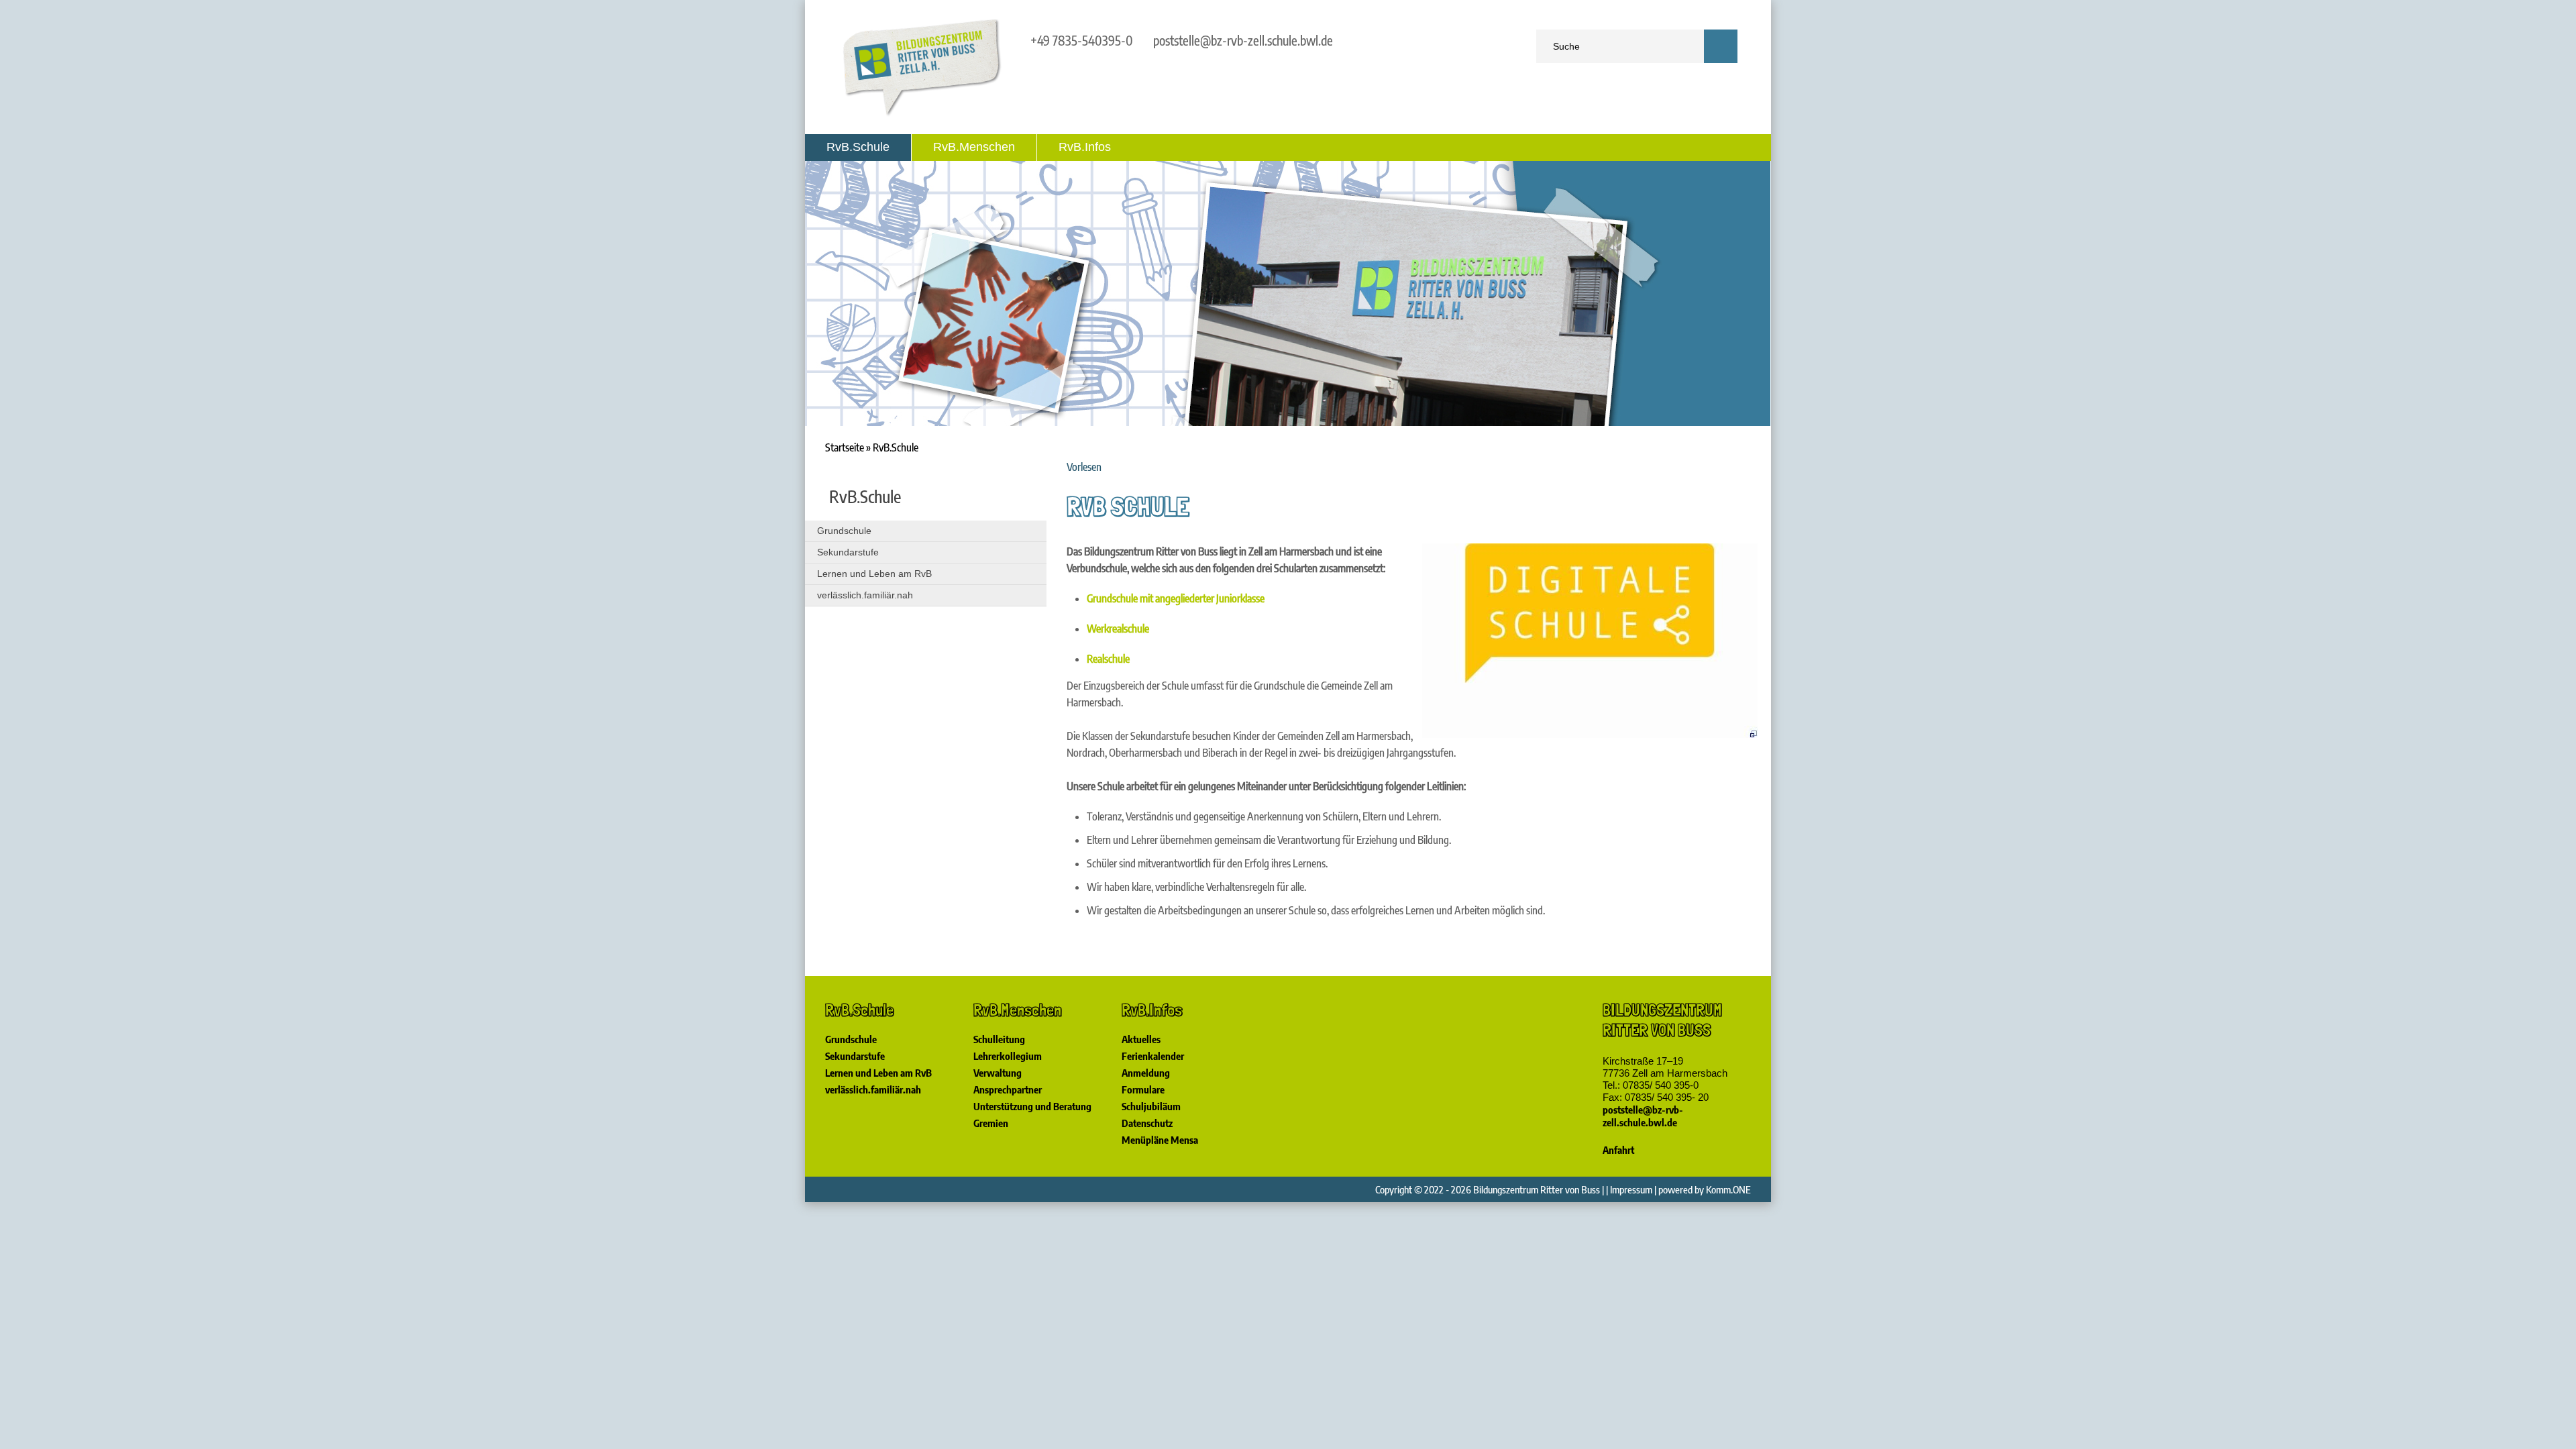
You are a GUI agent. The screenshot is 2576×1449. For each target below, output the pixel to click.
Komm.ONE (1728, 1189)
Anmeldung (1146, 1073)
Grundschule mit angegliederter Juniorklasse (1176, 598)
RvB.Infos (1085, 147)
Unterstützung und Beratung (1032, 1106)
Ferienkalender (1153, 1056)
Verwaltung (998, 1073)
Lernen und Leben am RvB (874, 574)
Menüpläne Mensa (1160, 1140)
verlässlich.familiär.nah (865, 595)
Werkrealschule (1118, 629)
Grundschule (844, 531)
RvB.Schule (858, 147)
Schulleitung (999, 1039)
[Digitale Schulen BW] (1590, 734)
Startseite (845, 447)
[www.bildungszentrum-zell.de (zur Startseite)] (922, 114)
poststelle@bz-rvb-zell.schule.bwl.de (1243, 40)
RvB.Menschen (974, 147)
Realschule (1108, 659)
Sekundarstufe (848, 552)
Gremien (991, 1123)
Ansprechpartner (1008, 1089)
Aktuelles (1141, 1039)
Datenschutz (1147, 1123)
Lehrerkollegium (1008, 1056)
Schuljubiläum (1151, 1106)
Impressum (1631, 1189)
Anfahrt (1618, 1150)
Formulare (1143, 1089)
